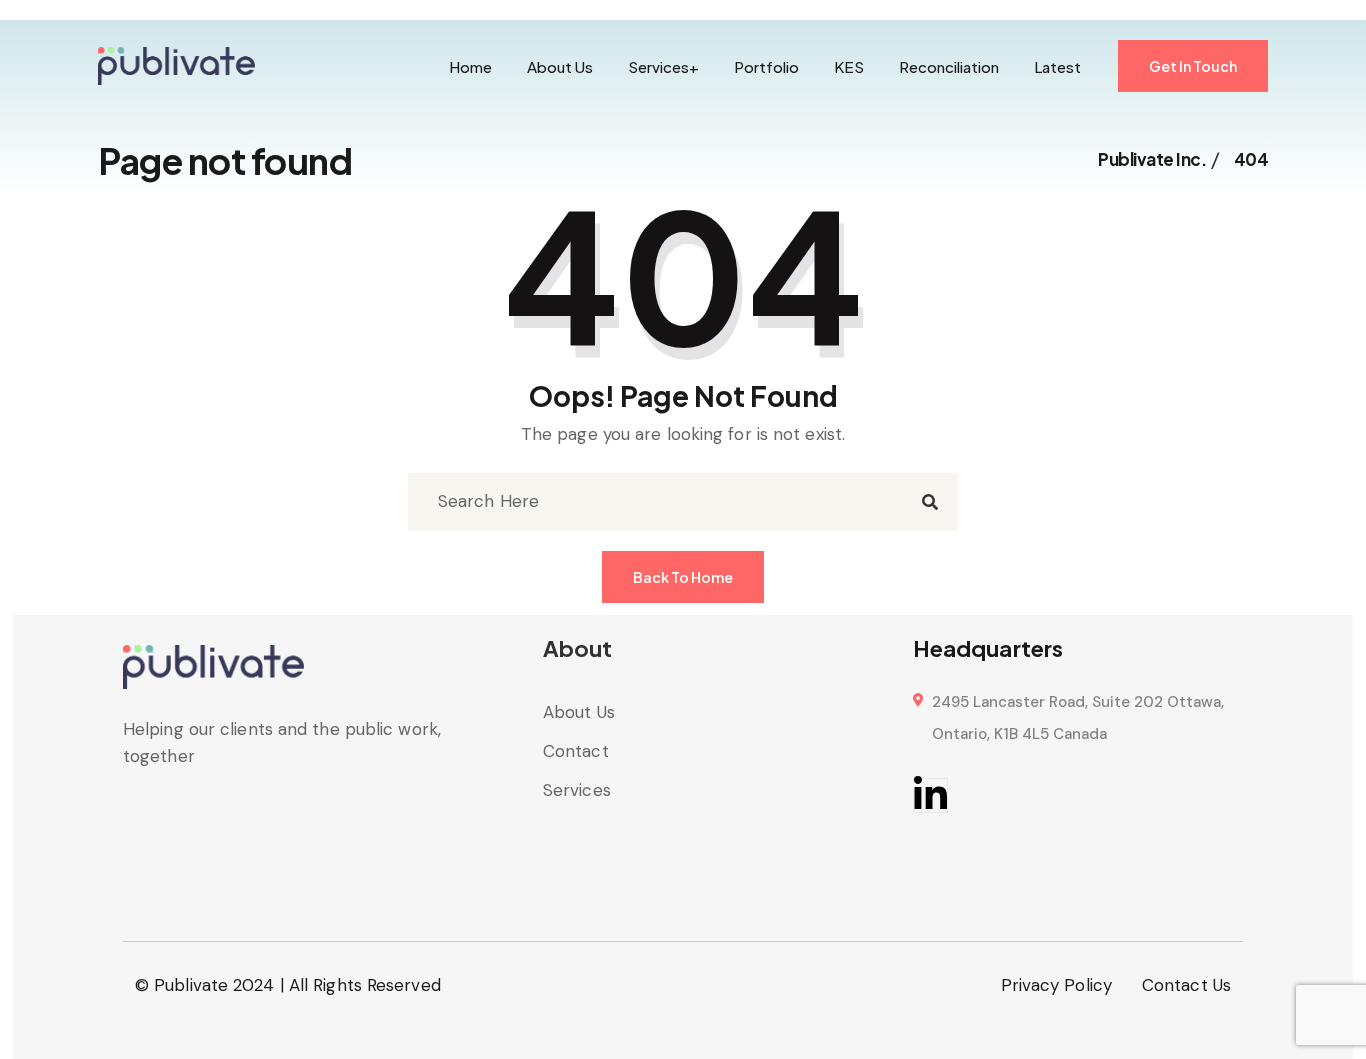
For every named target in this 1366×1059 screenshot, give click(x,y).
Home (470, 66)
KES (849, 66)
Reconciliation (949, 66)
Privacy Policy (1056, 985)
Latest (1057, 66)
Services (577, 790)
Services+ (663, 66)
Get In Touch (1193, 66)
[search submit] (930, 502)
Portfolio (766, 66)
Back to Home (683, 577)
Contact (576, 751)
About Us (560, 66)
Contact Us (1186, 985)
